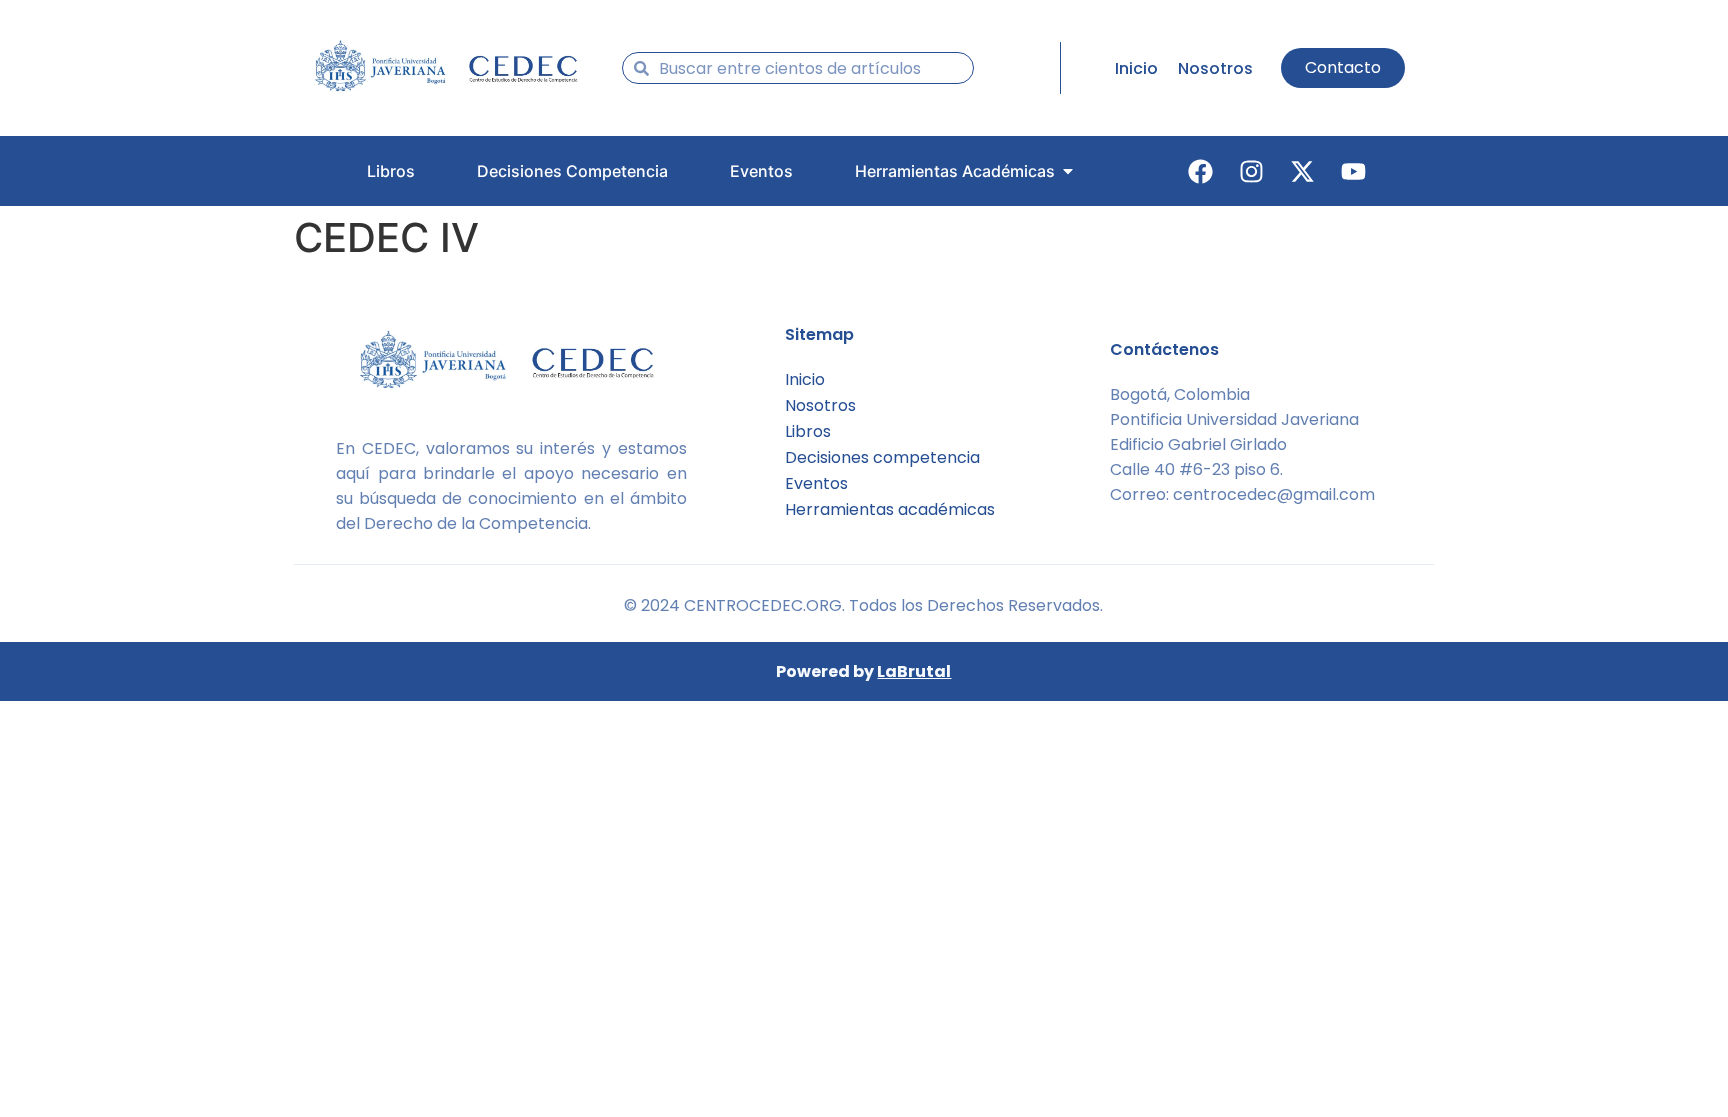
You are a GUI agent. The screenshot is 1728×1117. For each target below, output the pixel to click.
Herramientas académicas (890, 509)
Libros (808, 431)
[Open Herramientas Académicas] (1068, 171)
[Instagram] (1252, 171)
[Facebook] (1201, 171)
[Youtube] (1354, 171)
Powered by (863, 671)
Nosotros (820, 405)
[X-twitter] (1303, 171)
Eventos (816, 483)
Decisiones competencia (882, 457)
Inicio (805, 379)
